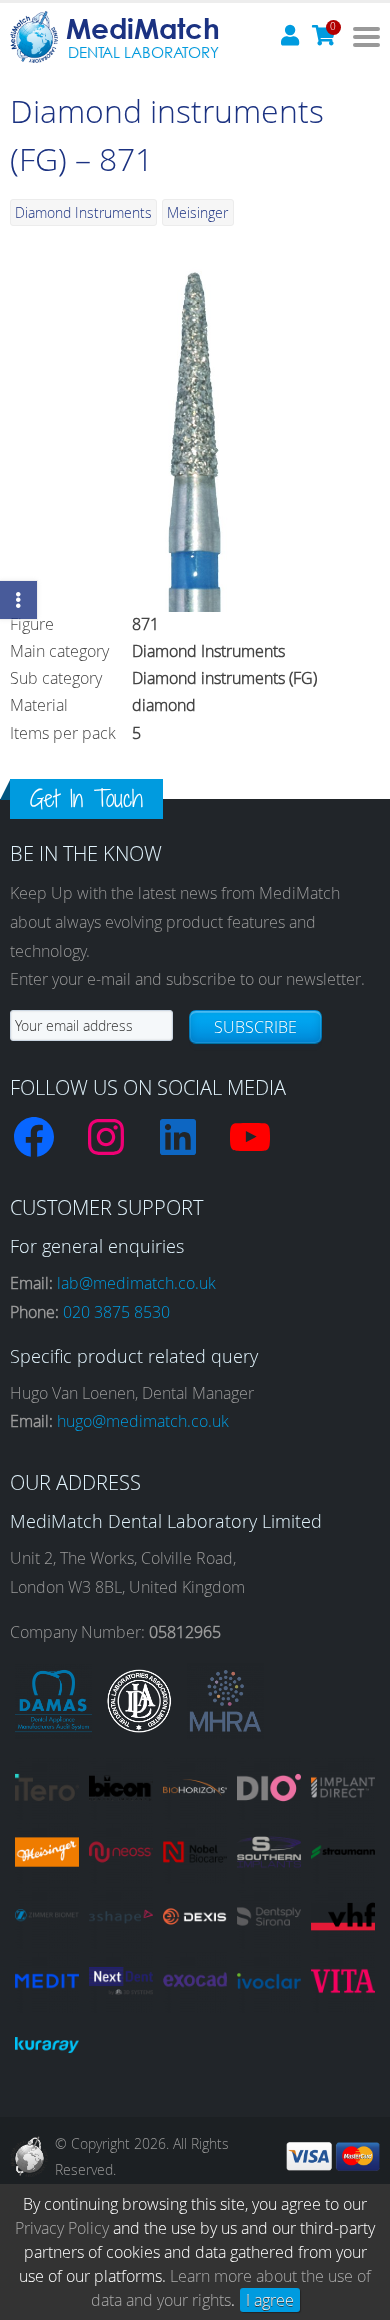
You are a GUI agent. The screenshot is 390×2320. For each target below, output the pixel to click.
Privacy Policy (62, 2228)
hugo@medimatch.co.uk (143, 1421)
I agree (270, 2300)
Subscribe (255, 1027)
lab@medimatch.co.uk (136, 1283)
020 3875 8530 (116, 1312)
